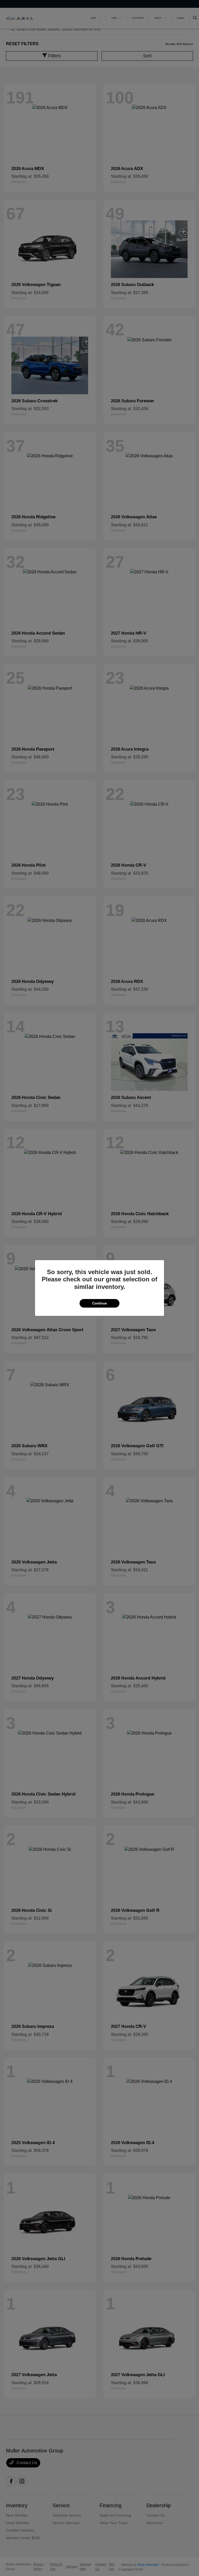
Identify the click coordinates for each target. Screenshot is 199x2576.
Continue (99, 1303)
